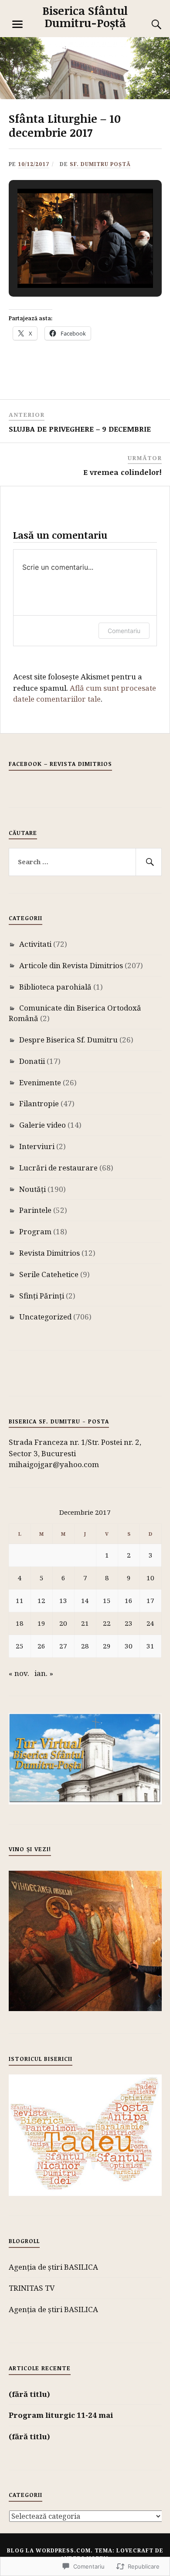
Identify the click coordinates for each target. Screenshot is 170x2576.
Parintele (35, 1210)
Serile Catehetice (49, 1274)
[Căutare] (148, 24)
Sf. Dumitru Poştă (100, 164)
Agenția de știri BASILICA (53, 2267)
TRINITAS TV (32, 2288)
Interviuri (37, 1146)
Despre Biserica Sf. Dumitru (68, 1040)
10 (150, 1578)
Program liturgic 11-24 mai (61, 2415)
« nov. (19, 1673)
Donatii (32, 1061)
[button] (65, 264)
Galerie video (42, 1125)
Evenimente (40, 1082)
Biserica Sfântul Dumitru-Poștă (85, 17)
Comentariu (124, 631)
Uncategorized (45, 1317)
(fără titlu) (29, 2394)
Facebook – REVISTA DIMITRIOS (60, 764)
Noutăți (32, 1189)
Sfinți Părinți (42, 1296)
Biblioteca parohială (55, 987)
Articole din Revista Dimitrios (71, 965)
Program (35, 1231)
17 (150, 1600)
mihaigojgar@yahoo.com (54, 1464)
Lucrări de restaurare (58, 1168)
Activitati (35, 944)
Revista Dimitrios (49, 1253)
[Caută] (149, 862)
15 (107, 1600)
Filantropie (39, 1103)
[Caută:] (85, 862)
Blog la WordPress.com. (50, 2550)
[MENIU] (17, 24)
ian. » (44, 1673)
